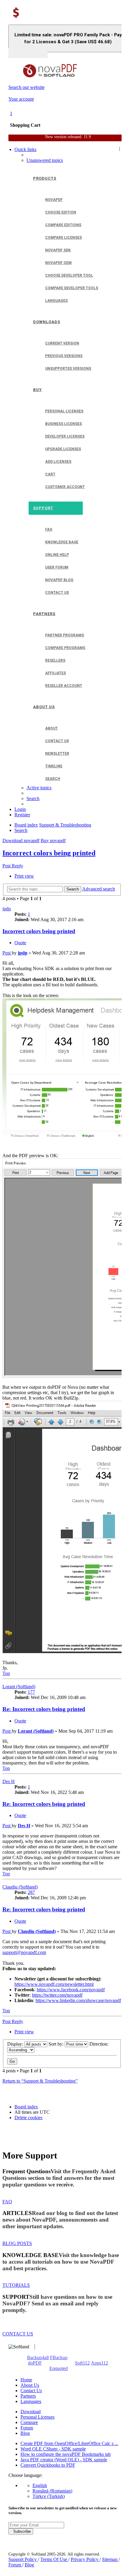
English (40, 2485)
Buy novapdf (53, 840)
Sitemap (110, 2559)
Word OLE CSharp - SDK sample (53, 2449)
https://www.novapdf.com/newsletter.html (54, 1984)
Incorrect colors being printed (49, 853)
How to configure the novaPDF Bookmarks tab (66, 2454)
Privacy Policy (85, 2559)
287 (31, 1892)
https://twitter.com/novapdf (57, 1995)
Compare (29, 2422)
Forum (27, 2428)
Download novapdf (21, 840)
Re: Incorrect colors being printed (44, 1709)
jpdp (7, 909)
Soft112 (82, 2363)
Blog (25, 2433)
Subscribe (21, 2531)
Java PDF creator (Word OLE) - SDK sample (64, 2460)
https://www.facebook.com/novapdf (71, 1990)
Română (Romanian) (52, 2491)
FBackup (59, 2358)
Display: (16, 2044)
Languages (31, 2401)
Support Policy (23, 2559)
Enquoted (59, 2368)
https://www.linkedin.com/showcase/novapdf (78, 2000)
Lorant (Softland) (19, 1687)
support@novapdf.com (24, 1952)
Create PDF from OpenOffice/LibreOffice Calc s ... (69, 2443)
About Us (30, 2385)
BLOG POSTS (17, 2243)
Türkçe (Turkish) (49, 2496)
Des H (9, 1781)
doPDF (35, 2363)
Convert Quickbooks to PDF (48, 2465)
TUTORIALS (16, 2285)
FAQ (7, 2202)
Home (26, 2380)
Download (31, 2412)
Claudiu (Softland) (20, 1887)
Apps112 (99, 2363)
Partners (28, 2396)
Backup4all (38, 2358)
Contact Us (31, 2391)
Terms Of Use (54, 2559)
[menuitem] (45, 160)
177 (31, 1692)
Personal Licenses (37, 2417)
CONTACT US (18, 2334)
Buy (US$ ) (28, 53)
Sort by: (57, 2044)
